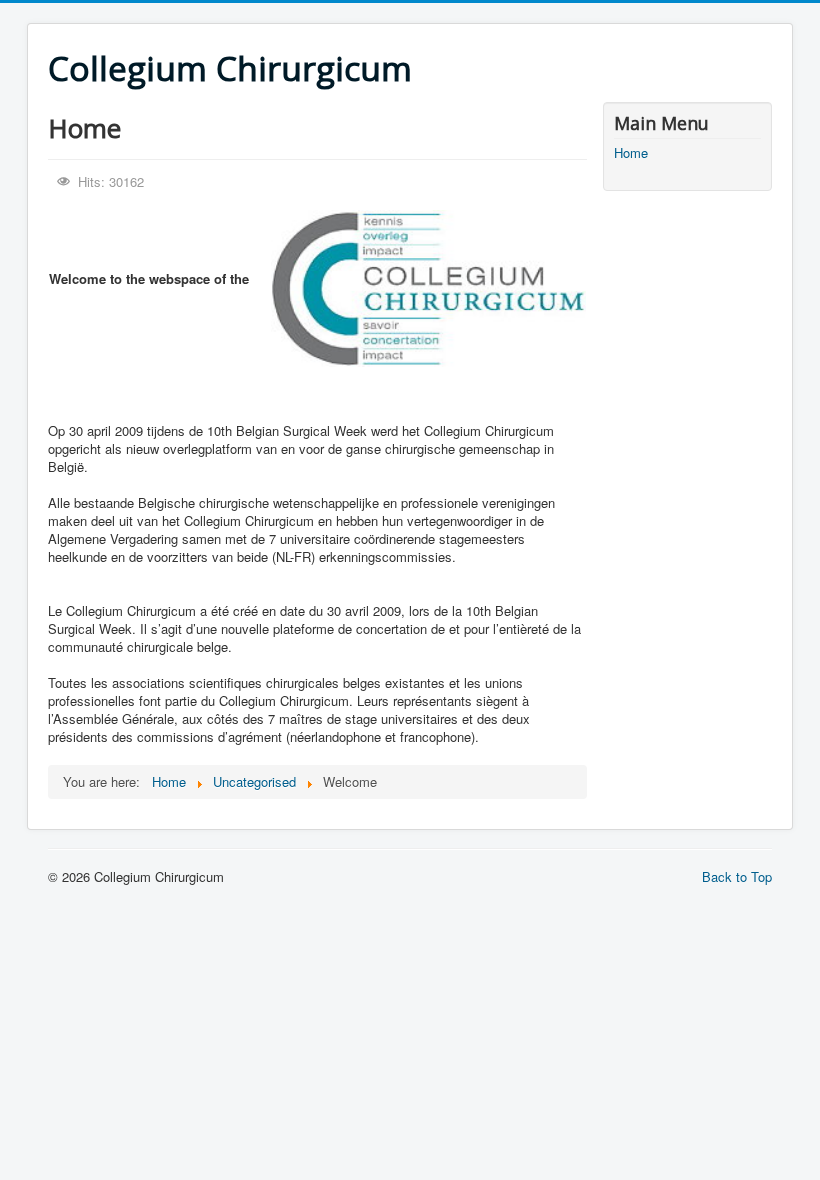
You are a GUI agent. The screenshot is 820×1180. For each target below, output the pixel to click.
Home (631, 153)
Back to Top (737, 876)
